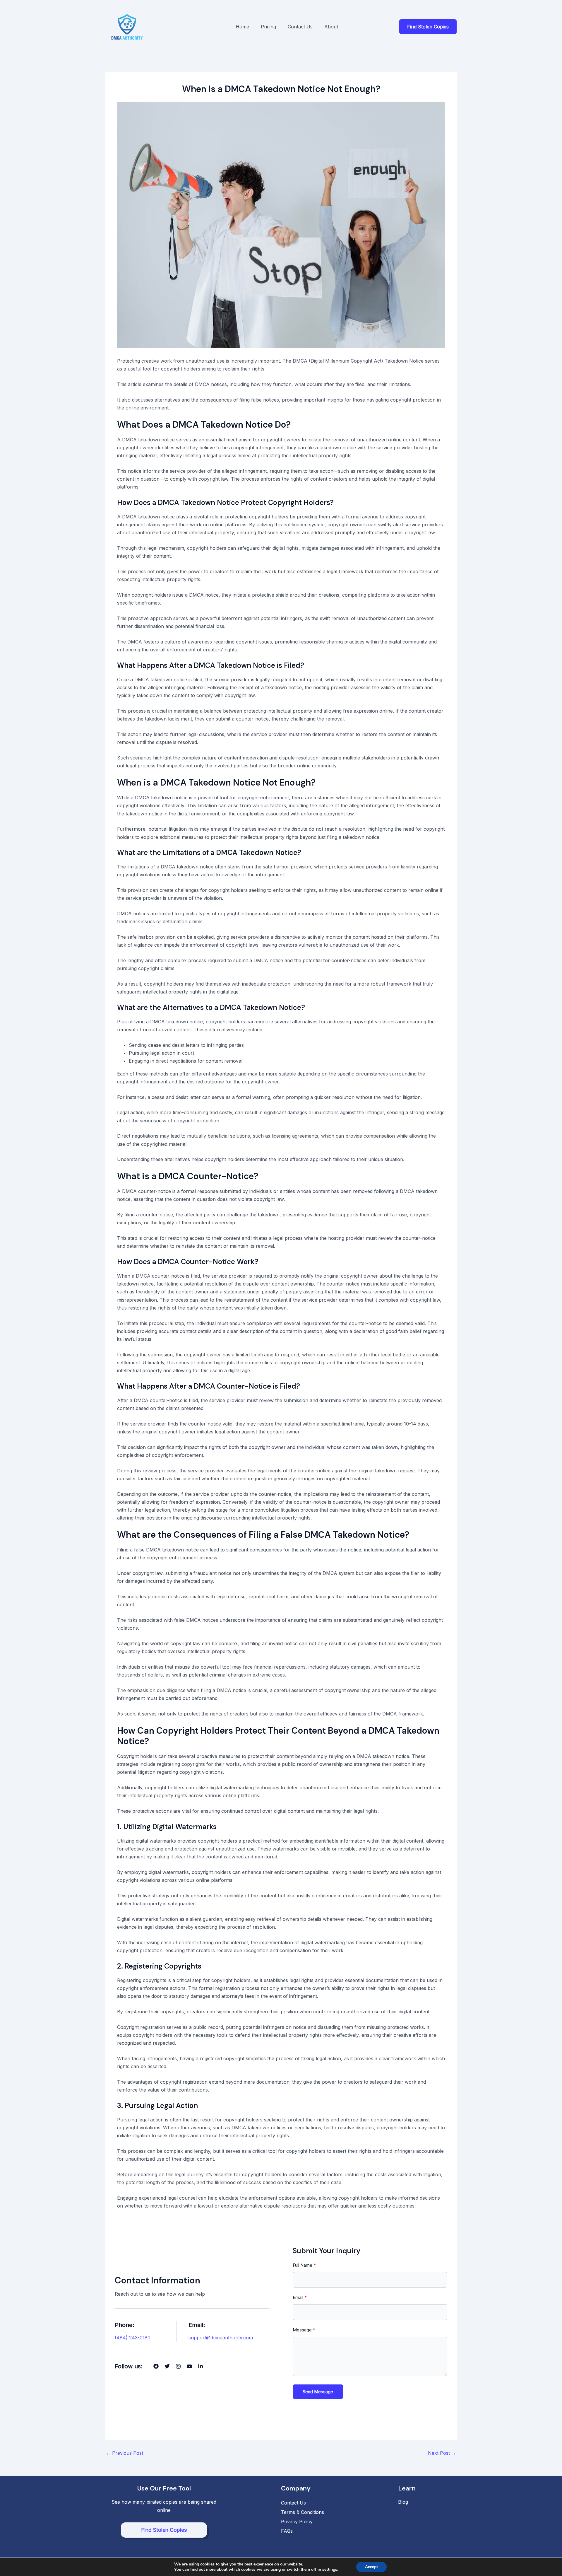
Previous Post (125, 2453)
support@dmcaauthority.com (221, 2338)
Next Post (442, 2453)
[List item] (156, 2366)
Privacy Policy (297, 2522)
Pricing (268, 27)
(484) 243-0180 (133, 2338)
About (331, 27)
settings (330, 2570)
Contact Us (300, 27)
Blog (403, 2502)
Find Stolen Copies (164, 2530)
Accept (371, 2567)
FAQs (287, 2531)
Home (242, 27)
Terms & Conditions (303, 2512)
